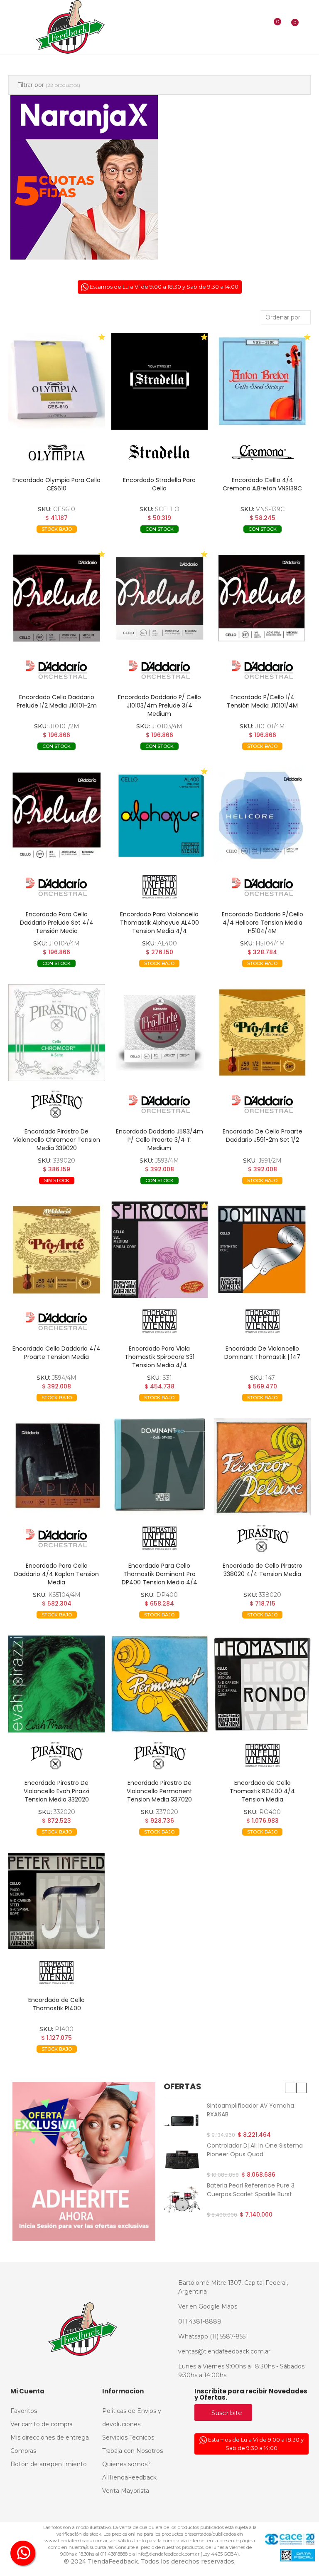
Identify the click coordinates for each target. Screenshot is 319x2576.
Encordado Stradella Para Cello (159, 484)
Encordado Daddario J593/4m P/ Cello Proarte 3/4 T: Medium (159, 1140)
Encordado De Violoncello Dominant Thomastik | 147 (262, 1353)
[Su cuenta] (307, 27)
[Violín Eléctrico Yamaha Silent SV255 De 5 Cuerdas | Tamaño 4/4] (182, 2160)
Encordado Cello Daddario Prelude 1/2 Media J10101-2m (57, 701)
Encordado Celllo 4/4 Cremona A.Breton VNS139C (262, 484)
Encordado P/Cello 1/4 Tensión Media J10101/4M (262, 701)
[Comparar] (272, 27)
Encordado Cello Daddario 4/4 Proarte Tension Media (56, 1353)
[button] (290, 2088)
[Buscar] (259, 27)
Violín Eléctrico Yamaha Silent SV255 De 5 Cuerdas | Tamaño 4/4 (251, 2154)
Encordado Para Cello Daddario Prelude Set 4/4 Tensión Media (57, 923)
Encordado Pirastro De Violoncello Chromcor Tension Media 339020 (56, 1140)
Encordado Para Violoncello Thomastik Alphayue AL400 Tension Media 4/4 (159, 923)
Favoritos (84, 542)
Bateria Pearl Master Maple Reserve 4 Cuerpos (245, 2191)
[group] (57, 381)
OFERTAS (183, 2086)
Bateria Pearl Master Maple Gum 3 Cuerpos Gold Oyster (256, 2110)
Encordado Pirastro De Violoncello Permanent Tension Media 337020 (159, 1791)
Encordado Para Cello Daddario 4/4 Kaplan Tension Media (56, 1574)
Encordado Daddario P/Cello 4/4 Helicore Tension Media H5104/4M (263, 923)
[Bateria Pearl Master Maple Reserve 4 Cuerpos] (182, 2201)
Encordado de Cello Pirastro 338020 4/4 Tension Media (263, 1570)
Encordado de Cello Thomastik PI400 (56, 2004)
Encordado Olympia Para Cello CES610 (56, 484)
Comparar (36, 542)
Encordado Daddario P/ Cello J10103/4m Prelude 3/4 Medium (159, 705)
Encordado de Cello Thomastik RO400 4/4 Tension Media (262, 1791)
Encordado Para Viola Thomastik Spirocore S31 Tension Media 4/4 (159, 1357)
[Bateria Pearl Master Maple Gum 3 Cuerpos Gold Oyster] (182, 2120)
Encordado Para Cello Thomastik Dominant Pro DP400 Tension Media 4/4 (159, 1574)
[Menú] (13, 27)
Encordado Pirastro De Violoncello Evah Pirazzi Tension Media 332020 (56, 1791)
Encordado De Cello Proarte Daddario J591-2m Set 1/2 (263, 1136)
